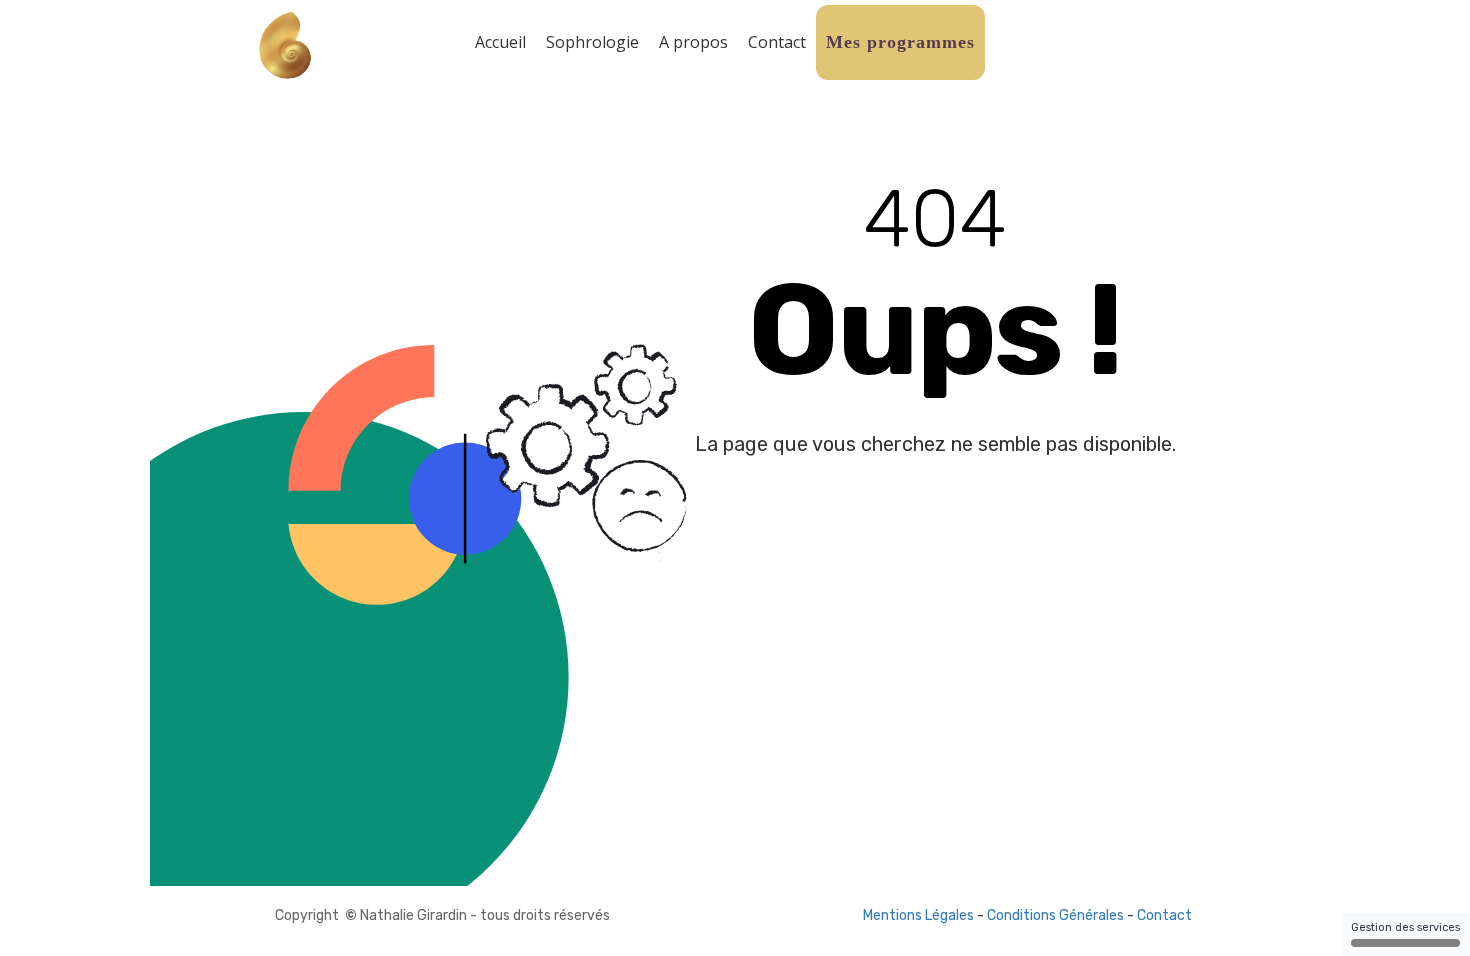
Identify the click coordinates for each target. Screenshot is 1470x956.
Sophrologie (592, 42)
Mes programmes (900, 42)
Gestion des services (1405, 927)
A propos (693, 42)
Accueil (500, 42)
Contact (777, 42)
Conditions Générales (1055, 915)
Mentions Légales (918, 915)
